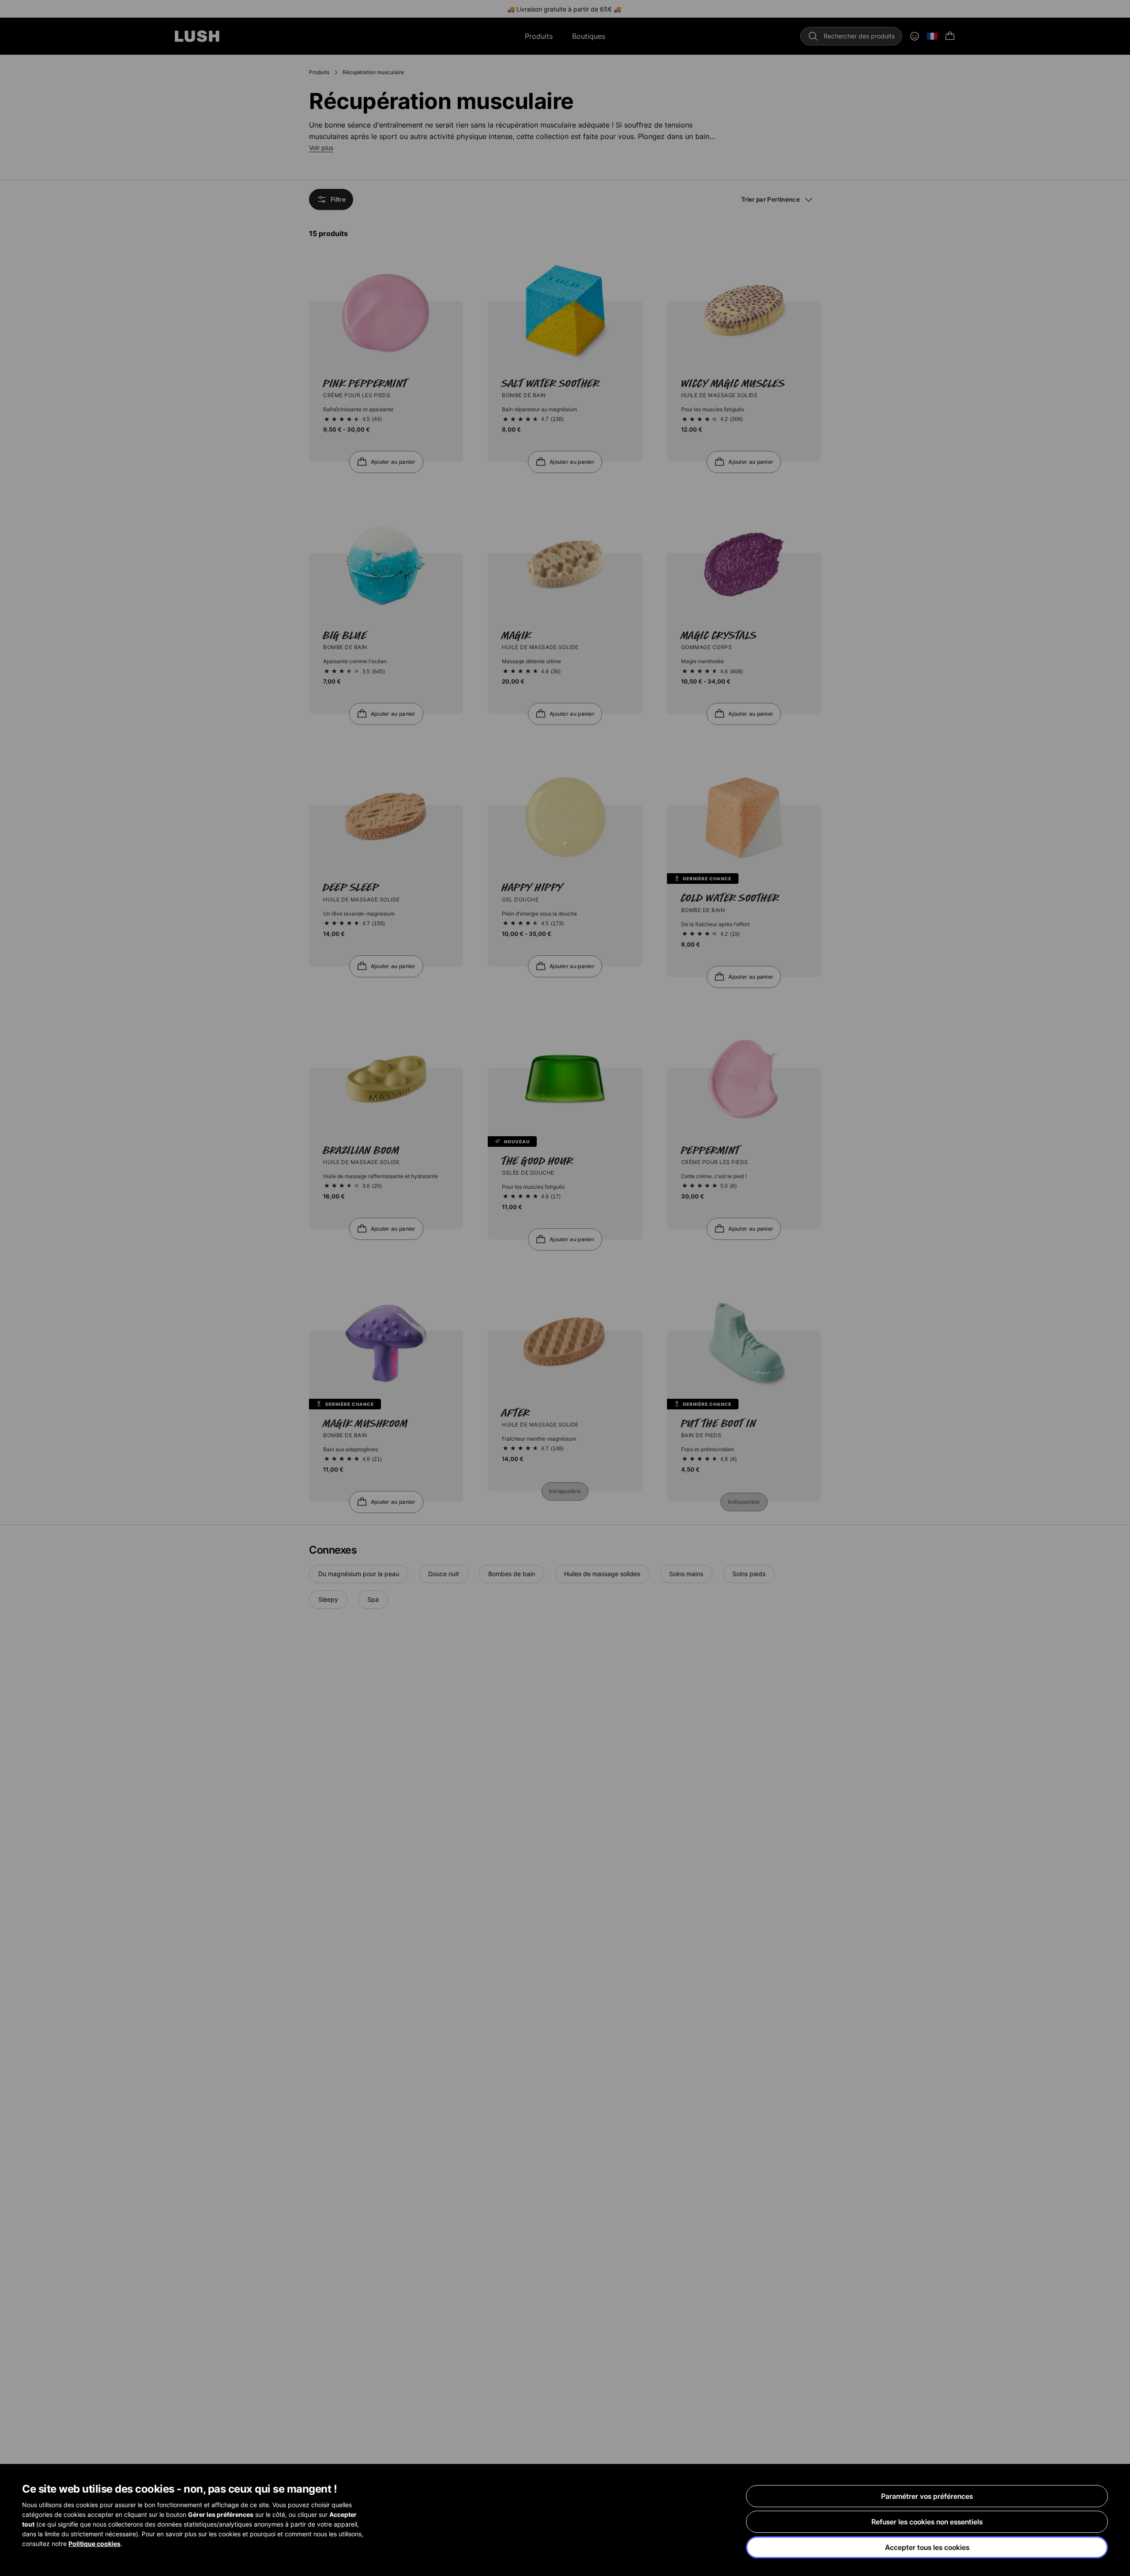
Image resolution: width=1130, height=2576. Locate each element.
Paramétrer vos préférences (927, 2496)
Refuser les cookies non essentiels (927, 2522)
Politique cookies (94, 2544)
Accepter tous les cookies (927, 2547)
